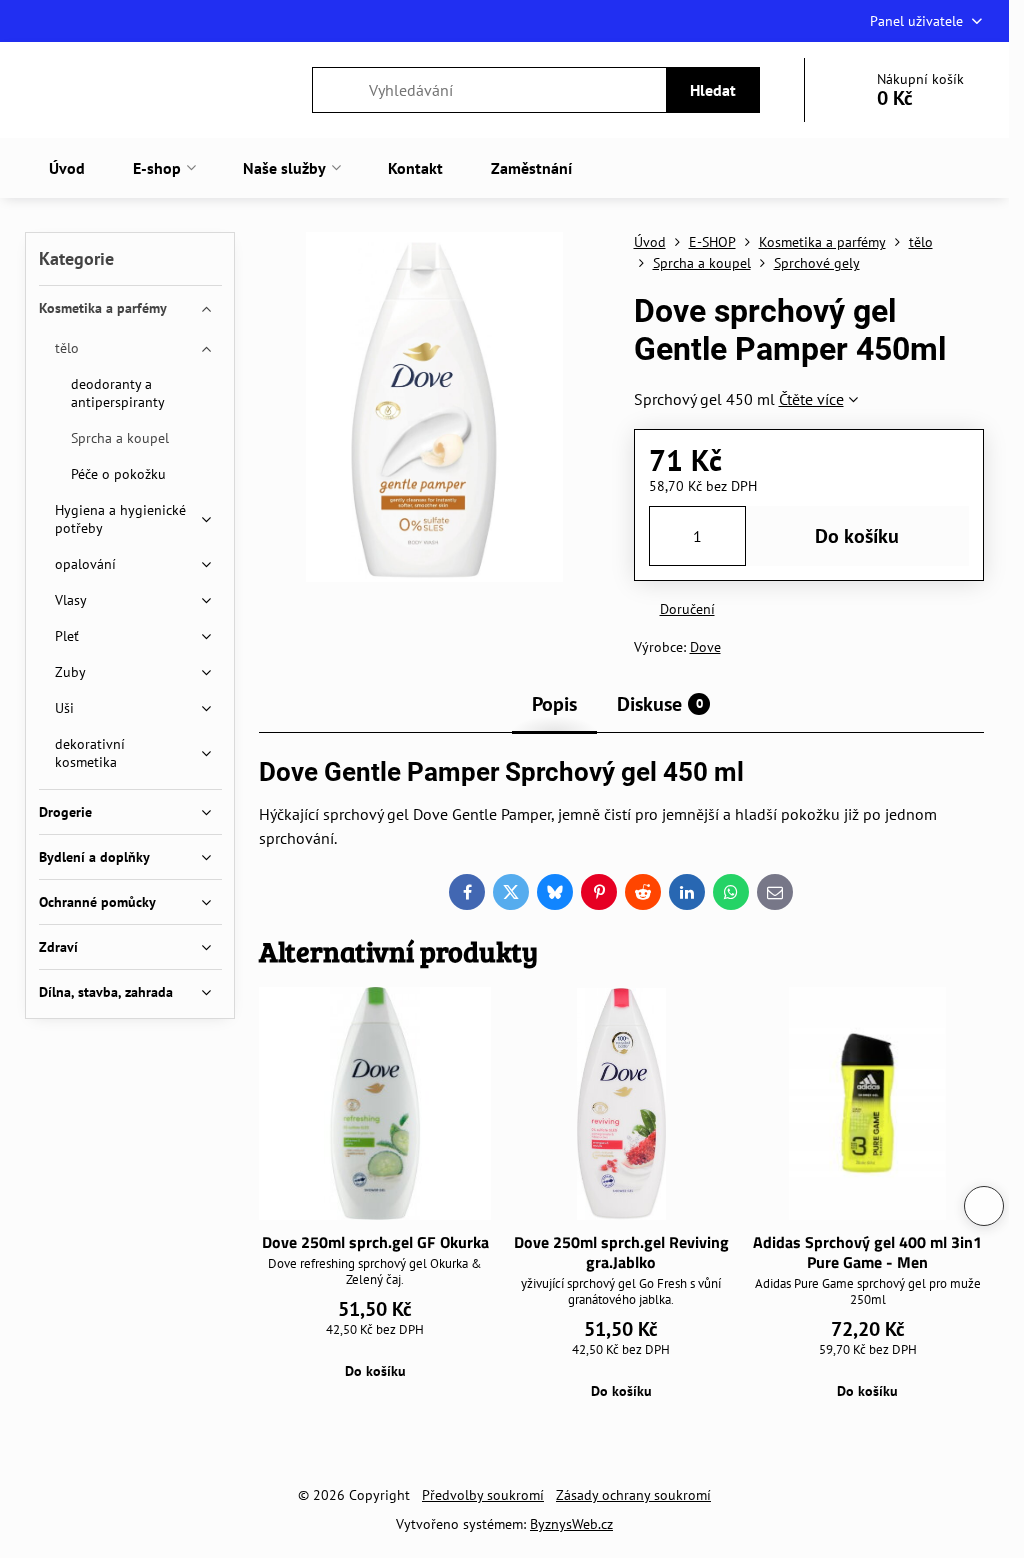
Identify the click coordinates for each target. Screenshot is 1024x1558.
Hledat (713, 90)
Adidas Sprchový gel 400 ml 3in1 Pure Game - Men (867, 1252)
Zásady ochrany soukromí (633, 1495)
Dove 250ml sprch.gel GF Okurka (375, 1242)
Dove (705, 647)
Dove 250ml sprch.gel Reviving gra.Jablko (621, 1252)
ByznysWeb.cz (571, 1524)
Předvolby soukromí (483, 1495)
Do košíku (857, 536)
